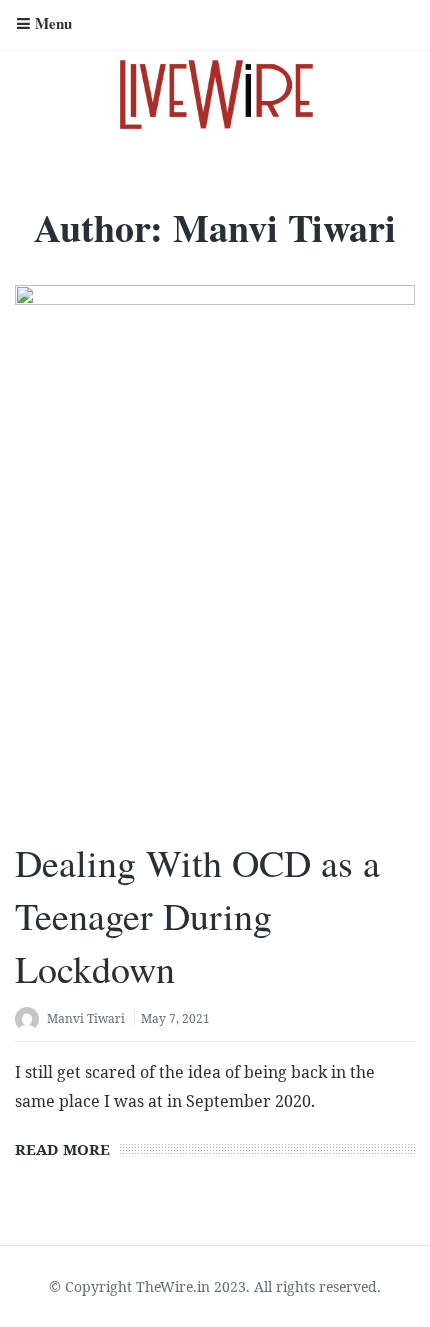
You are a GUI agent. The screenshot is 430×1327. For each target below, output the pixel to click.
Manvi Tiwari (86, 1018)
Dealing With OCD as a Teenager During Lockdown (197, 915)
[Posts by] (31, 1020)
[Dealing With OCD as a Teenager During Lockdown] (215, 552)
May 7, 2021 (175, 1018)
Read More (62, 1149)
